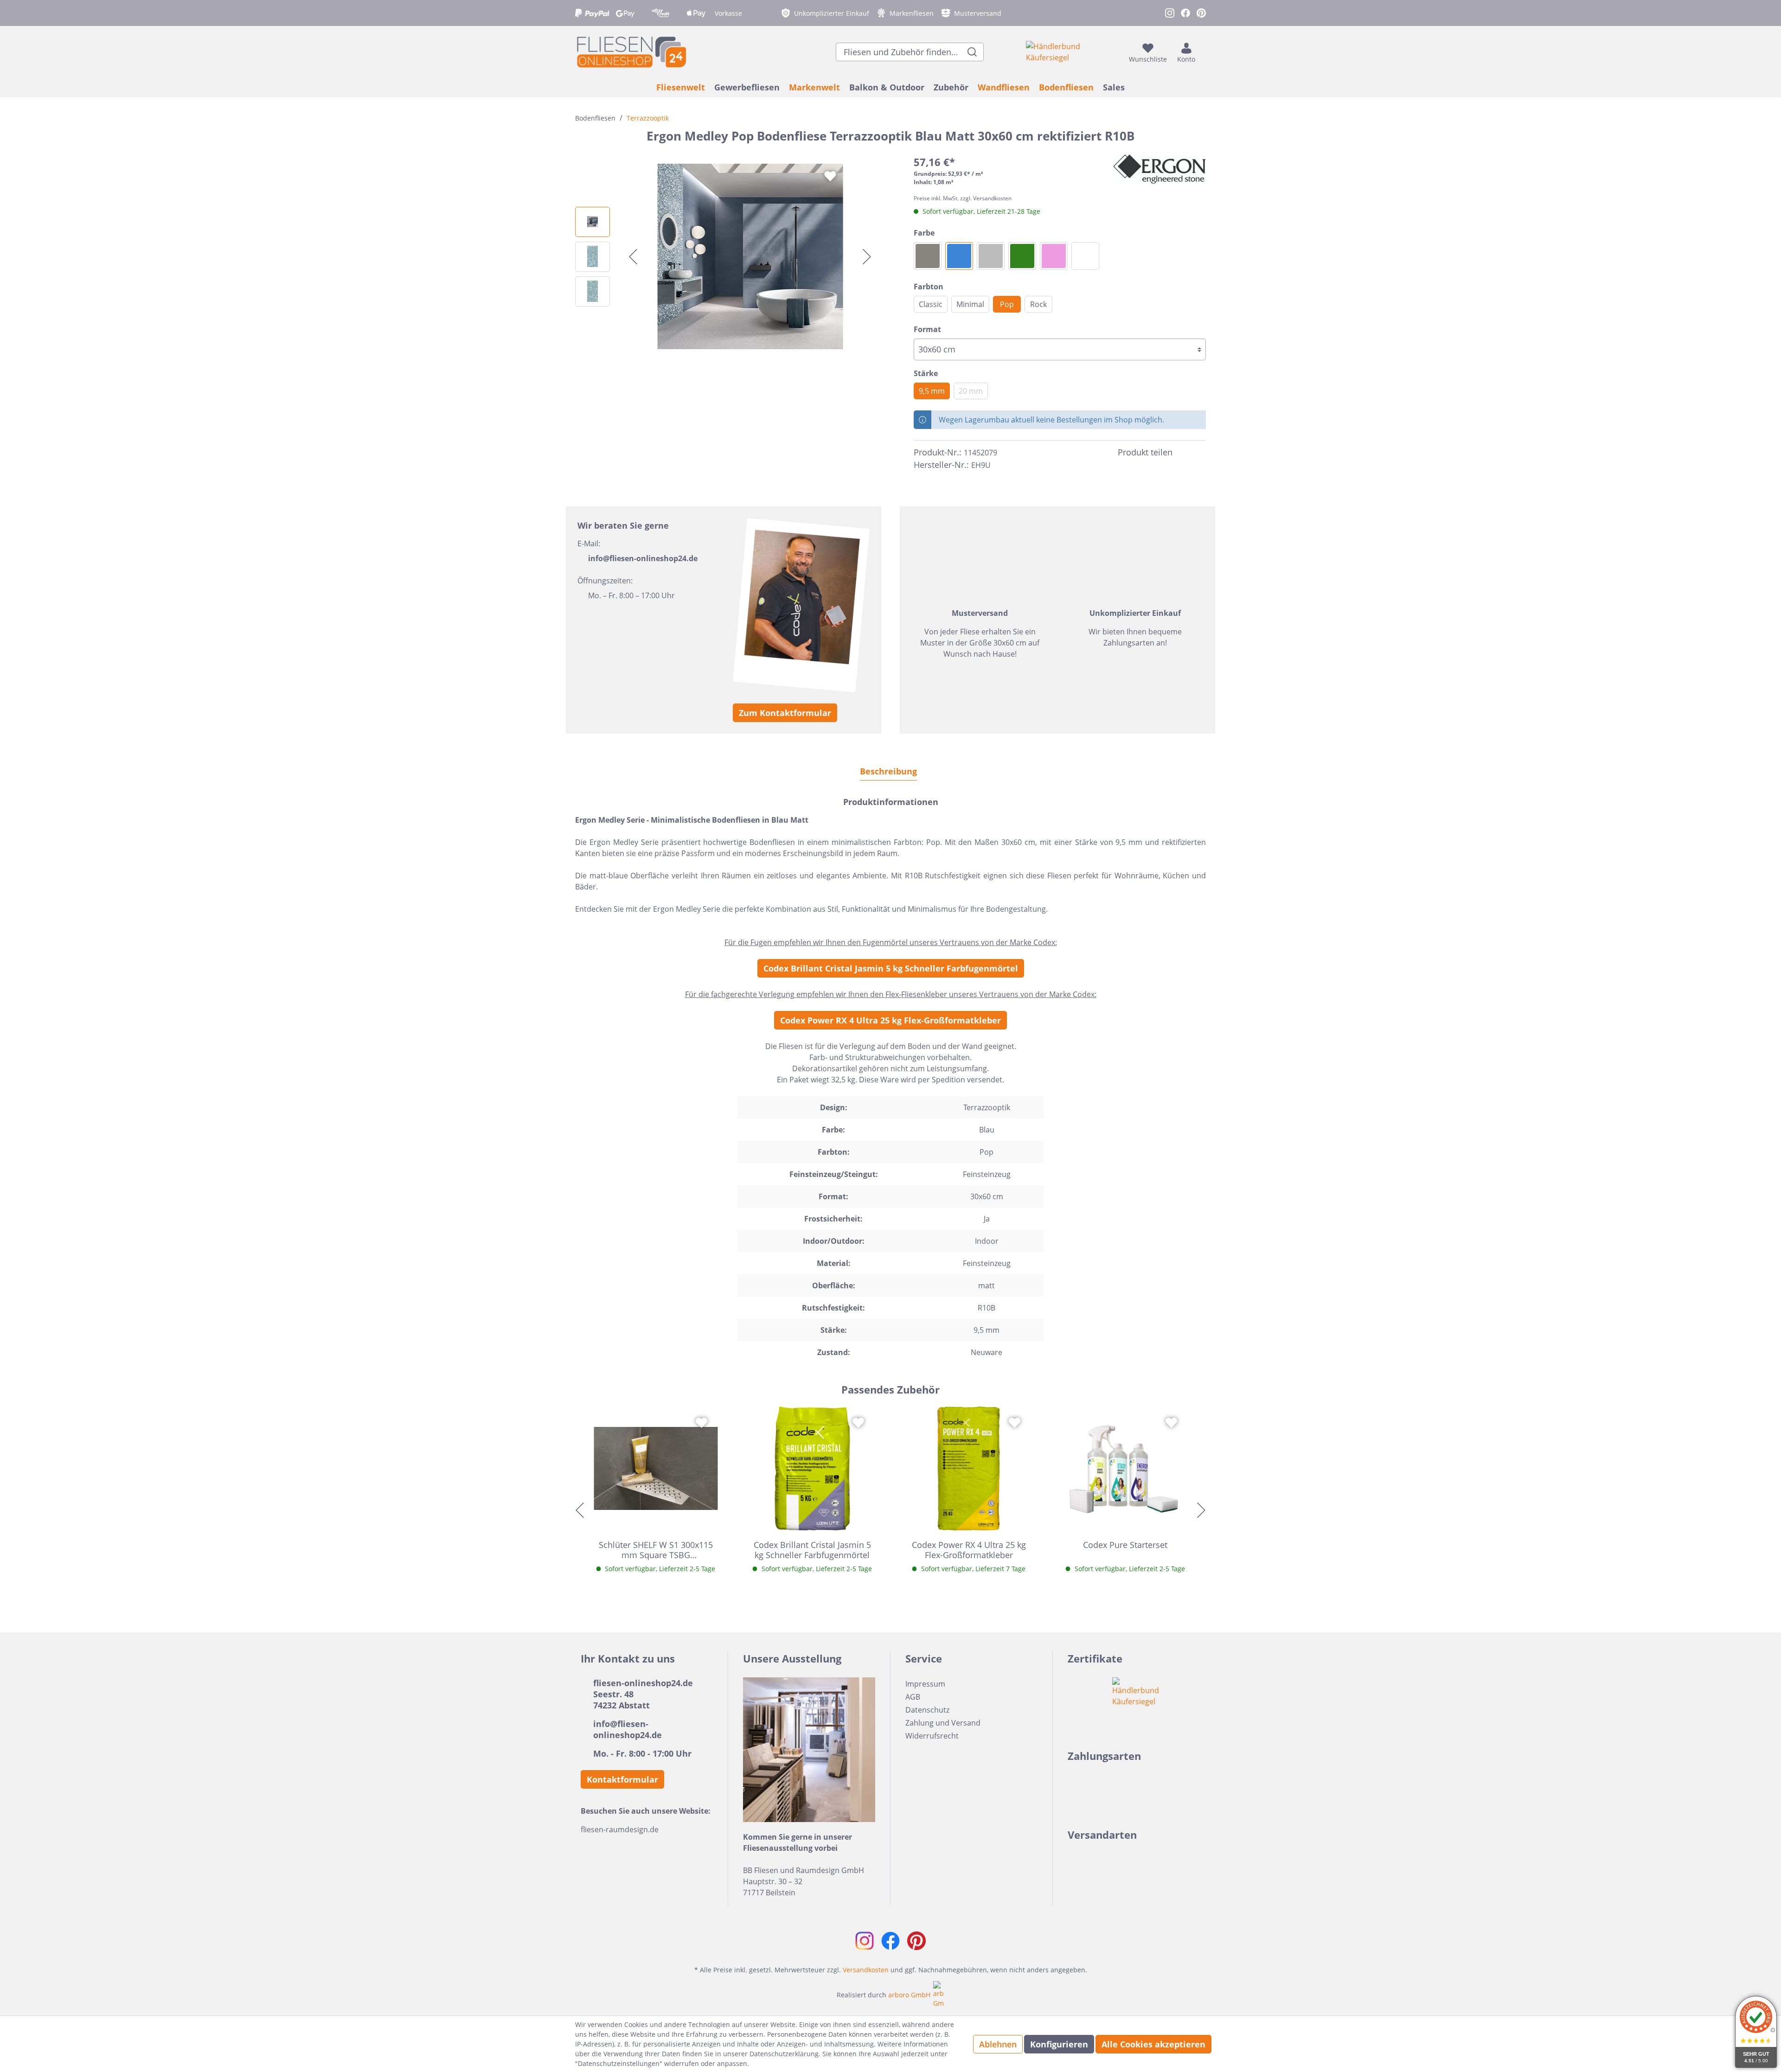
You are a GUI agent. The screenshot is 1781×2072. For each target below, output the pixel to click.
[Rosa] (1054, 256)
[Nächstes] (867, 257)
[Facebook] (1184, 453)
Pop (1007, 304)
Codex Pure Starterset (1125, 1545)
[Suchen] (972, 52)
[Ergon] (1160, 169)
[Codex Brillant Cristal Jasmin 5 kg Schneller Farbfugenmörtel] (813, 1469)
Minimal (970, 304)
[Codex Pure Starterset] (1126, 1469)
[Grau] (991, 256)
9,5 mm (932, 391)
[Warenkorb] (1203, 52)
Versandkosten (866, 1970)
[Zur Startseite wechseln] (631, 52)
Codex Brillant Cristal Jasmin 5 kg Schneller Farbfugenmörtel (891, 968)
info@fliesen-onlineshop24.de (643, 558)
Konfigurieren (1059, 2044)
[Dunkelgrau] (928, 256)
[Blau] (959, 256)
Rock (1038, 304)
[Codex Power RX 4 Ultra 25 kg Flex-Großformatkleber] (969, 1469)
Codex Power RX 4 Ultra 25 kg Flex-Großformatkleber (890, 1020)
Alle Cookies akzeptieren (1153, 2044)
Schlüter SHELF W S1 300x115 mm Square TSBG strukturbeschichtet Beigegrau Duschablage (656, 1550)
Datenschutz (927, 1710)
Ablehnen (998, 2044)
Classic (931, 304)
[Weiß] (1085, 256)
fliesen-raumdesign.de (620, 1829)
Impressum (925, 1684)
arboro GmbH (909, 1995)
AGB (913, 1697)
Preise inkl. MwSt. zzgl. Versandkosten (963, 198)
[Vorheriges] (633, 257)
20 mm (971, 391)
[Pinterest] (1200, 453)
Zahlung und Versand (943, 1723)
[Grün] (1022, 256)
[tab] (888, 771)
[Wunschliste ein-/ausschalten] (830, 176)
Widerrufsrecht (932, 1736)
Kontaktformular (622, 1779)
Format (927, 329)
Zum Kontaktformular (785, 713)
